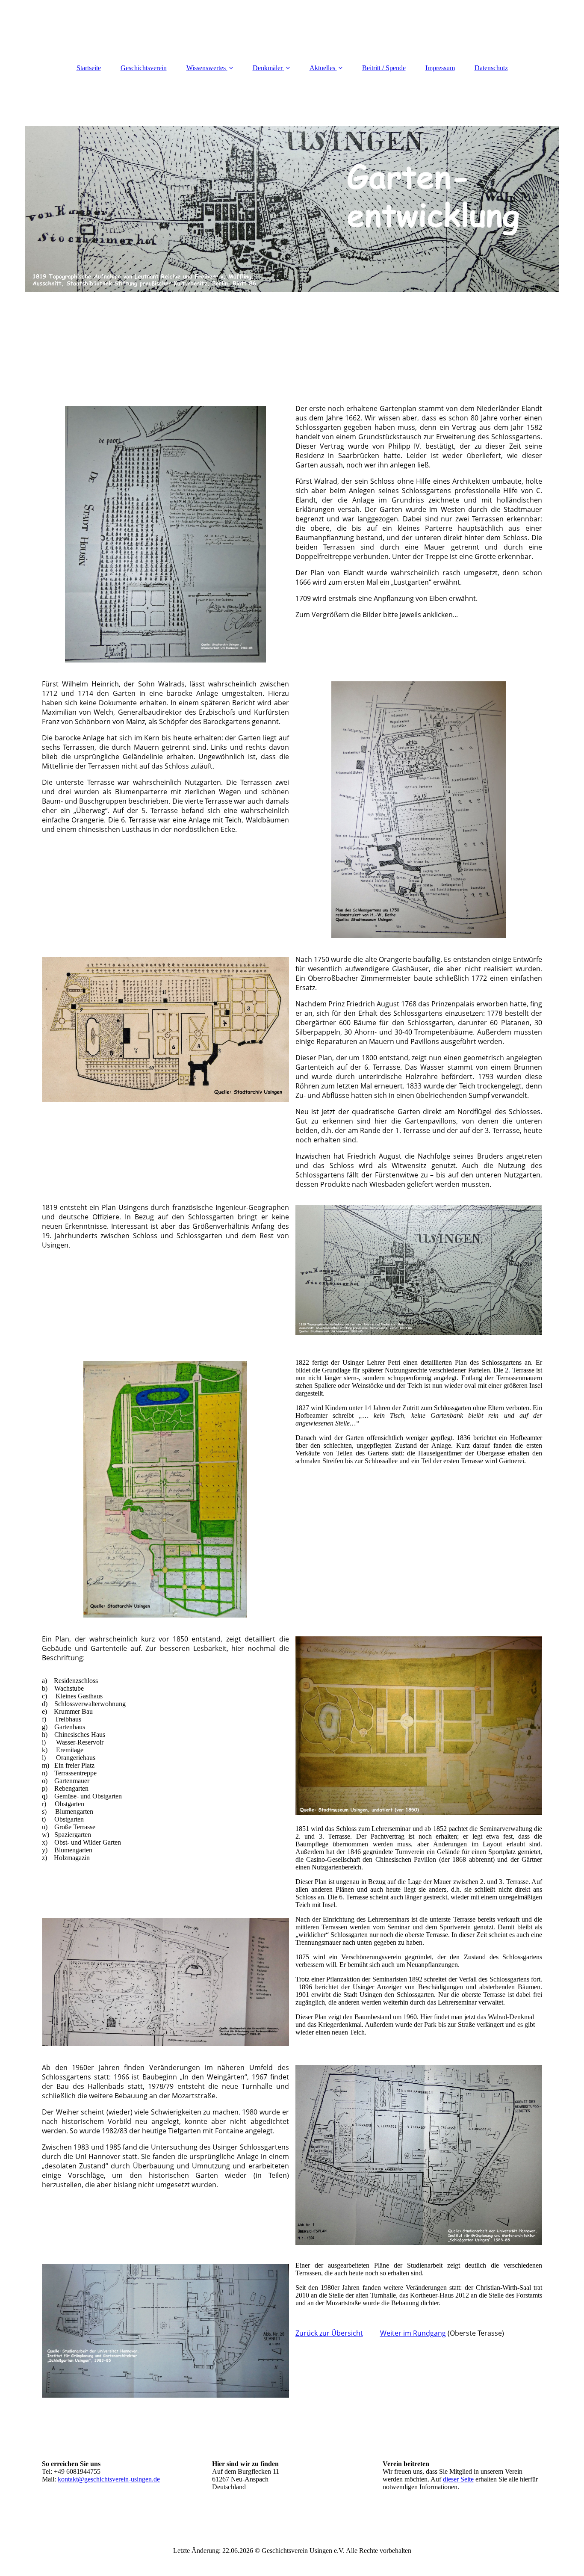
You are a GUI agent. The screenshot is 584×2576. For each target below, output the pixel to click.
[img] (292, 209)
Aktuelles (322, 68)
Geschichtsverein (144, 68)
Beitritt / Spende (384, 68)
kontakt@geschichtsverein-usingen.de (109, 2479)
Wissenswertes (206, 68)
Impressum (440, 68)
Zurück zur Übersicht (329, 2333)
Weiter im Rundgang (413, 2333)
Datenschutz (491, 68)
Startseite (89, 68)
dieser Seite (458, 2479)
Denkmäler (268, 68)
